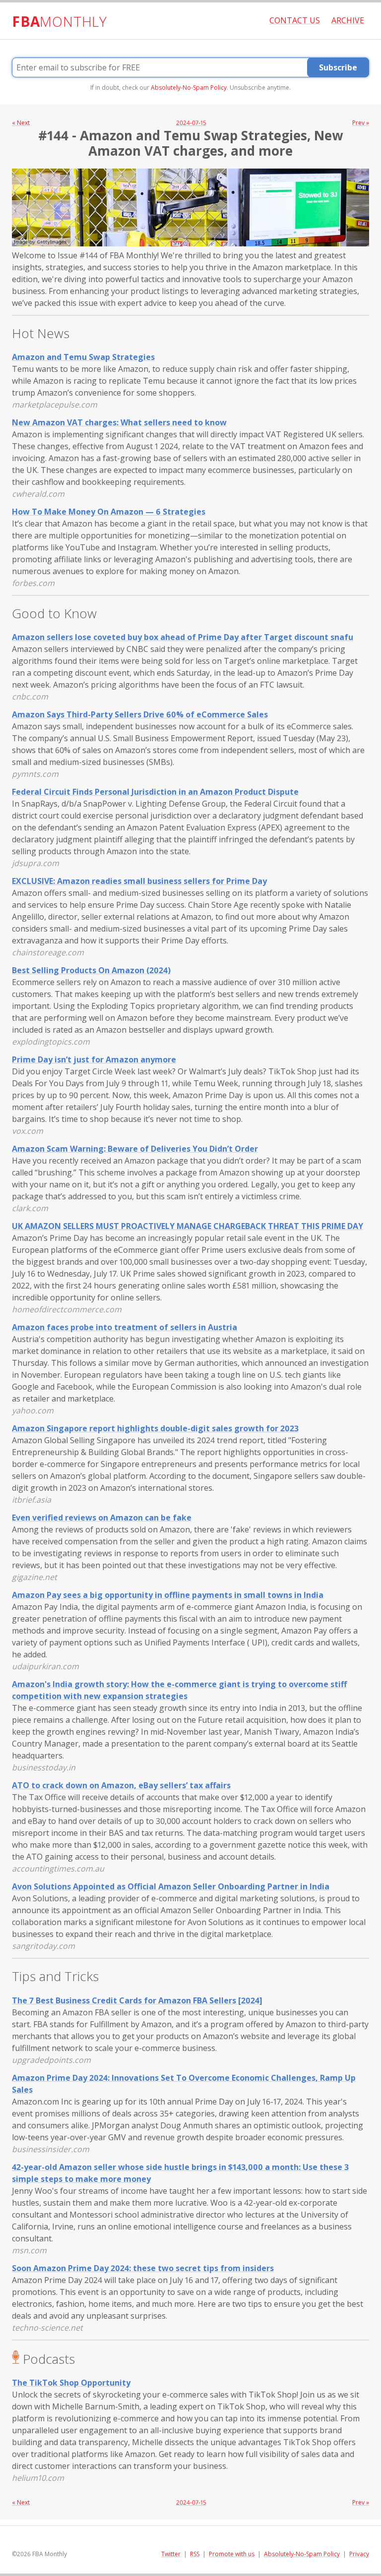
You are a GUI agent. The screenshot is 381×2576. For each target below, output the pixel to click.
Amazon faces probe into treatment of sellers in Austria (125, 1327)
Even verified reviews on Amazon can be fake (102, 1518)
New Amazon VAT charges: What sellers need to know (119, 422)
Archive (348, 20)
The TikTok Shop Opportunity (71, 2383)
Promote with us (232, 2554)
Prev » (361, 123)
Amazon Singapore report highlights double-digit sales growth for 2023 (155, 1428)
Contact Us (295, 20)
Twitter (171, 2554)
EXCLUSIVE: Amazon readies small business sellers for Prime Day (139, 881)
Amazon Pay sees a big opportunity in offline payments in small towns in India (168, 1595)
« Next (21, 123)
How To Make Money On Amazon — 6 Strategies (109, 512)
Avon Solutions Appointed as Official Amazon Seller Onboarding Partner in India (171, 1886)
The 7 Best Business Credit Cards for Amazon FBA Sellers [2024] (137, 2000)
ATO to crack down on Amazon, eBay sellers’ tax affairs (121, 1785)
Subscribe (338, 67)
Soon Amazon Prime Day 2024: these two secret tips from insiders (143, 2268)
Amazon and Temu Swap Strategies (83, 357)
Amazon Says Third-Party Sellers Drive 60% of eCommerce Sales (140, 714)
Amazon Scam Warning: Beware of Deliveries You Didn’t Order (135, 1149)
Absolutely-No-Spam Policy (189, 88)
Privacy (359, 2554)
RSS (195, 2554)
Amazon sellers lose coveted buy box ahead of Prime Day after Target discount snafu (183, 637)
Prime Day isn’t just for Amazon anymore (94, 1059)
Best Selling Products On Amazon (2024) (91, 970)
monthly (60, 21)
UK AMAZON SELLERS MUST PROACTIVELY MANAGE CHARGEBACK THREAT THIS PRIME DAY (188, 1226)
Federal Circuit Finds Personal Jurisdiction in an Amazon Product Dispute (155, 792)
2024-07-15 (191, 123)
